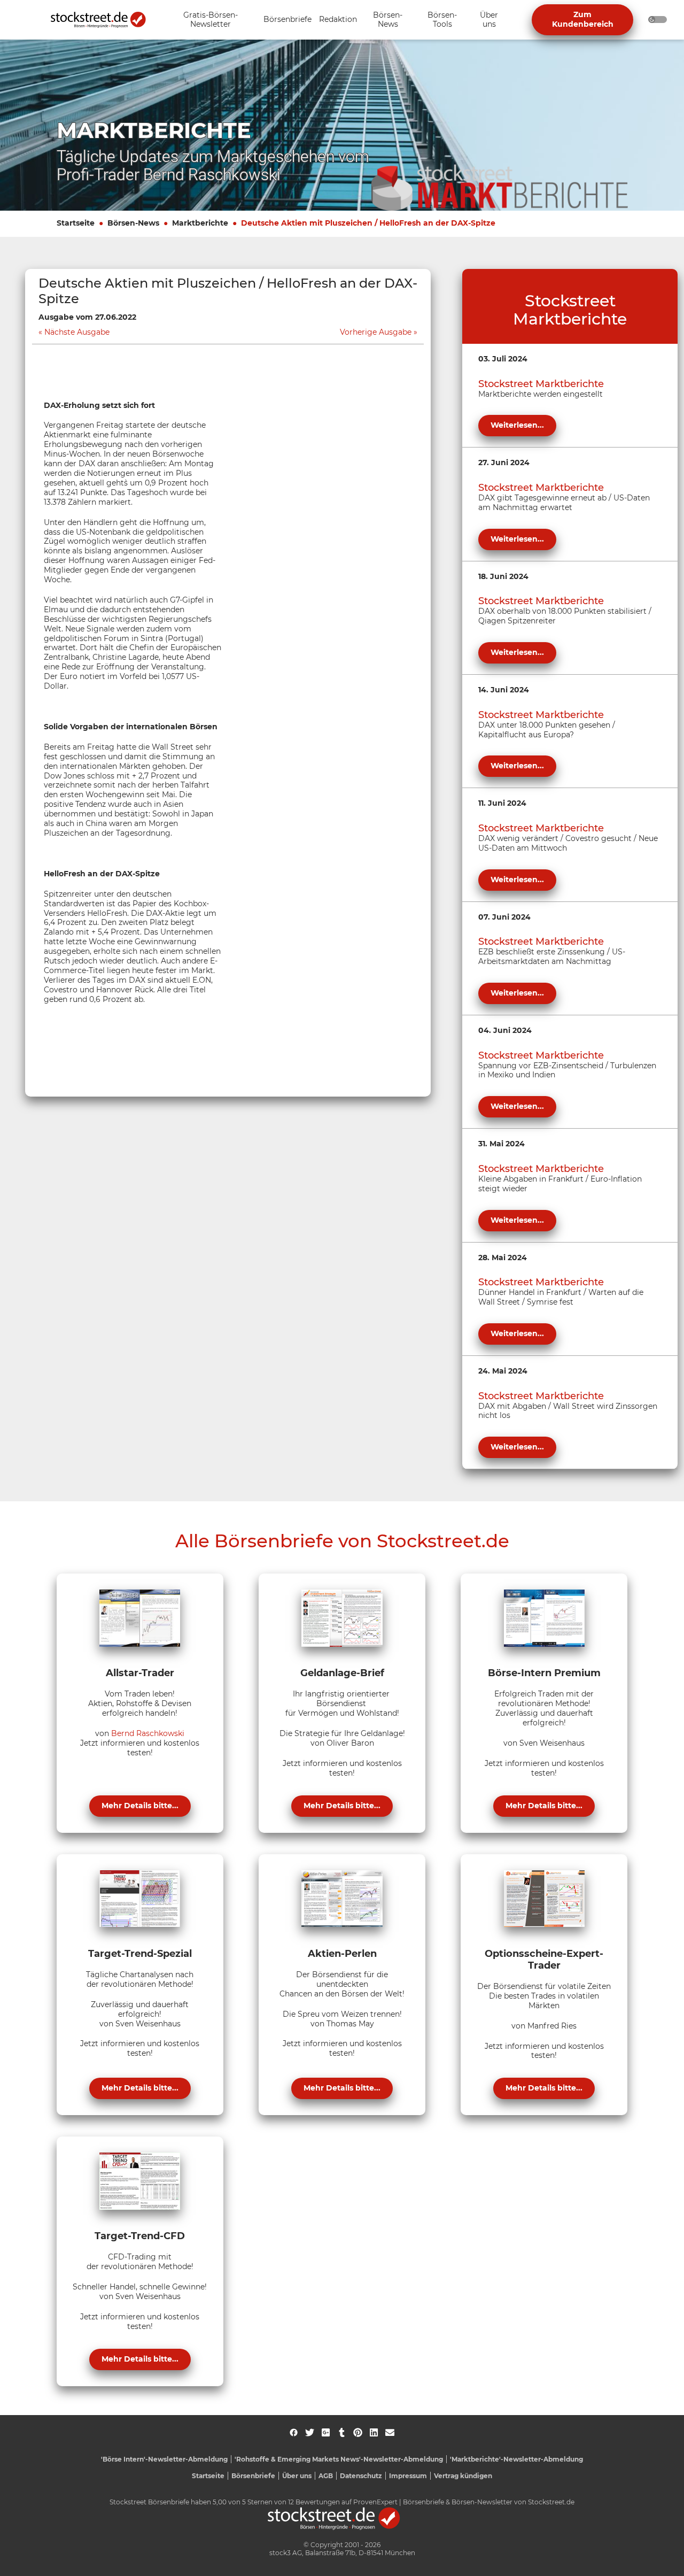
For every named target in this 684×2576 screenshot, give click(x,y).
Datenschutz (361, 2476)
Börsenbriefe (253, 2476)
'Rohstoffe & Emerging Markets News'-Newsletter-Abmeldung (339, 2459)
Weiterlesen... (517, 425)
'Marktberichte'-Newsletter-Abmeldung (516, 2459)
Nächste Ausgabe (77, 332)
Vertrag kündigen (463, 2476)
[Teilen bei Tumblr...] (342, 2432)
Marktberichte (200, 223)
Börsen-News (133, 223)
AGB (326, 2476)
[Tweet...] (310, 2432)
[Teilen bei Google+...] (326, 2432)
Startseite (76, 223)
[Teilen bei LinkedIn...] (374, 2432)
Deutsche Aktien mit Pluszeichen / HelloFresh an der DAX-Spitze (368, 223)
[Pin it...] (358, 2432)
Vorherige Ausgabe (376, 332)
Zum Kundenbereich (583, 19)
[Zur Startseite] (104, 20)
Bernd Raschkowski (148, 1733)
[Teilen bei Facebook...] (294, 2432)
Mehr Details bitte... (140, 1806)
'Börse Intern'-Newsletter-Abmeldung (164, 2459)
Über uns (297, 2476)
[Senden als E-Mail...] (390, 2432)
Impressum (408, 2476)
